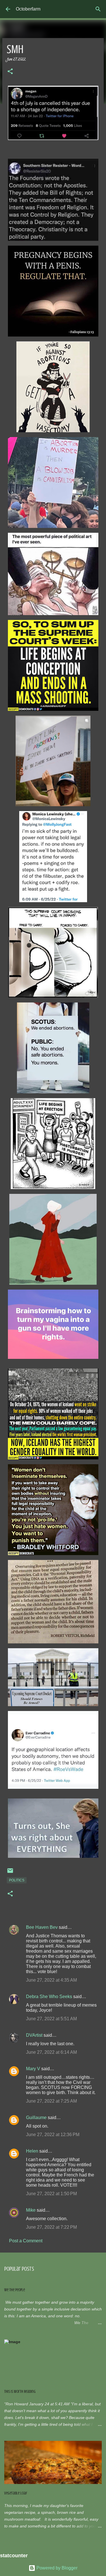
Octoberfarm (28, 9)
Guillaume (36, 2118)
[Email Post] (10, 1873)
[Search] (98, 9)
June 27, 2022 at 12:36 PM (53, 2135)
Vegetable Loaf (16, 2493)
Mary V (33, 2069)
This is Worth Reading (20, 2392)
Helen (32, 2151)
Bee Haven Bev (42, 1927)
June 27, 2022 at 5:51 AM (51, 2019)
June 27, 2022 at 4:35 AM (51, 1980)
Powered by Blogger (56, 2568)
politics (17, 1880)
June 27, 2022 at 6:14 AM (51, 2052)
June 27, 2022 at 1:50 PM (51, 2194)
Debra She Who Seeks (49, 1997)
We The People (15, 2290)
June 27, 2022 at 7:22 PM (51, 2227)
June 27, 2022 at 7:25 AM (51, 2101)
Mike (31, 2210)
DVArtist (34, 2035)
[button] (10, 72)
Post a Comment (26, 2241)
